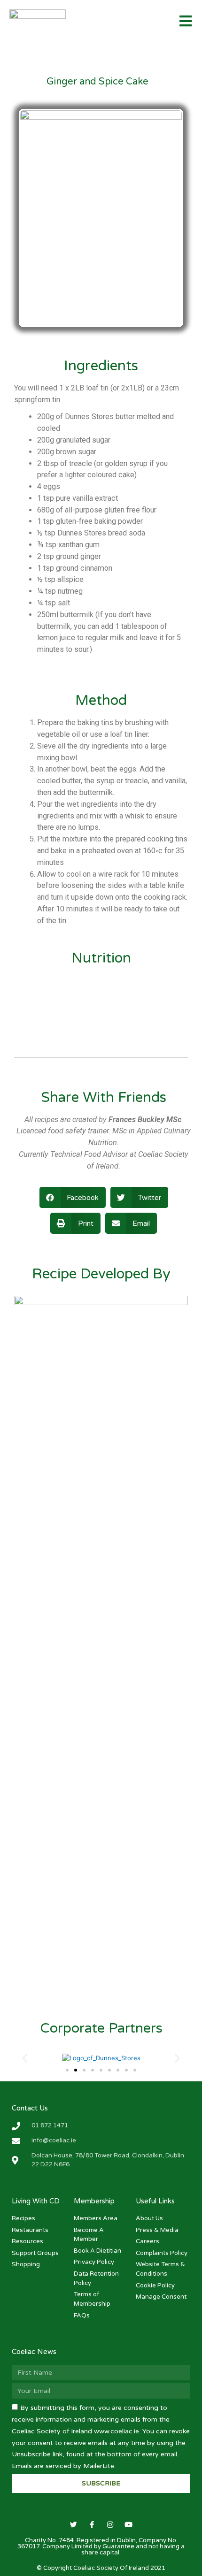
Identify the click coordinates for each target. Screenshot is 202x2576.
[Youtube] (128, 2525)
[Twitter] (74, 2525)
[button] (67, 2070)
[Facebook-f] (92, 2525)
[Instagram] (110, 2525)
